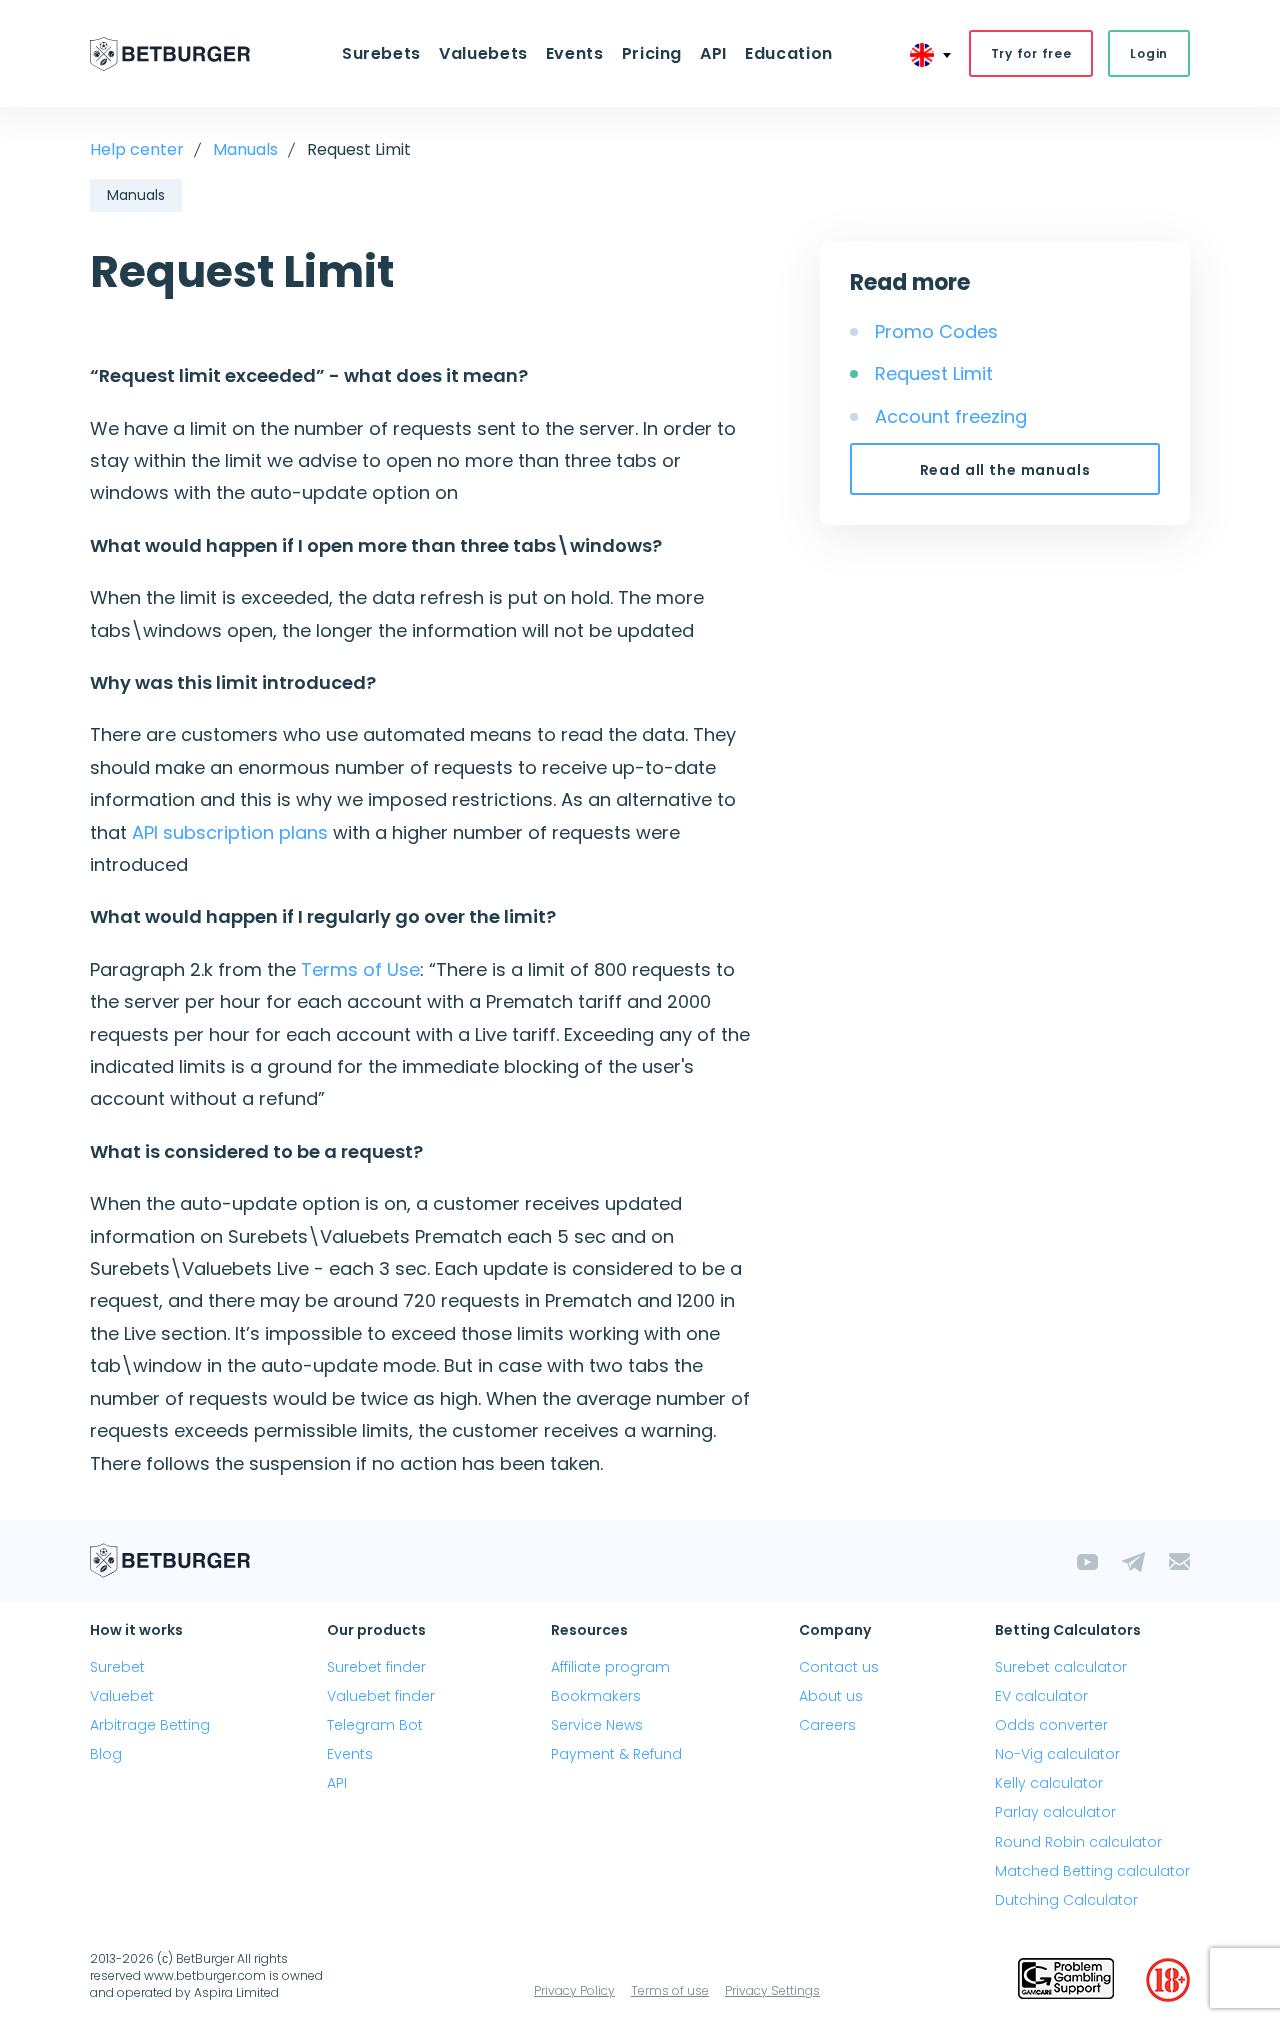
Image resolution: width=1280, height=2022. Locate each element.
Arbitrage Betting (150, 1725)
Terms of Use (360, 969)
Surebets (381, 53)
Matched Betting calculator (1092, 1871)
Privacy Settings (772, 1990)
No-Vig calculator (1057, 1754)
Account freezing (951, 416)
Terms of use (670, 1990)
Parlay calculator (1055, 1812)
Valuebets (483, 53)
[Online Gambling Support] (1066, 1980)
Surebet (117, 1667)
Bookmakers (596, 1696)
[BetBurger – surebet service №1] (170, 54)
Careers (827, 1725)
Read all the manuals (1005, 470)
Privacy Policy (574, 1990)
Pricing (652, 53)
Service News (597, 1725)
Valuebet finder (381, 1696)
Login (1149, 53)
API (713, 53)
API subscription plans (230, 832)
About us (831, 1696)
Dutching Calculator (1066, 1900)
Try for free (1031, 53)
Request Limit (934, 373)
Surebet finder (376, 1667)
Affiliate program (610, 1667)
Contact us (839, 1667)
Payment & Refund (616, 1754)
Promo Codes (936, 331)
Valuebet (122, 1696)
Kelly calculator (1049, 1783)
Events (350, 1754)
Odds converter (1051, 1725)
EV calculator (1041, 1696)
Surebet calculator (1061, 1667)
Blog (106, 1754)
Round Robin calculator (1078, 1842)
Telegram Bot (375, 1725)
